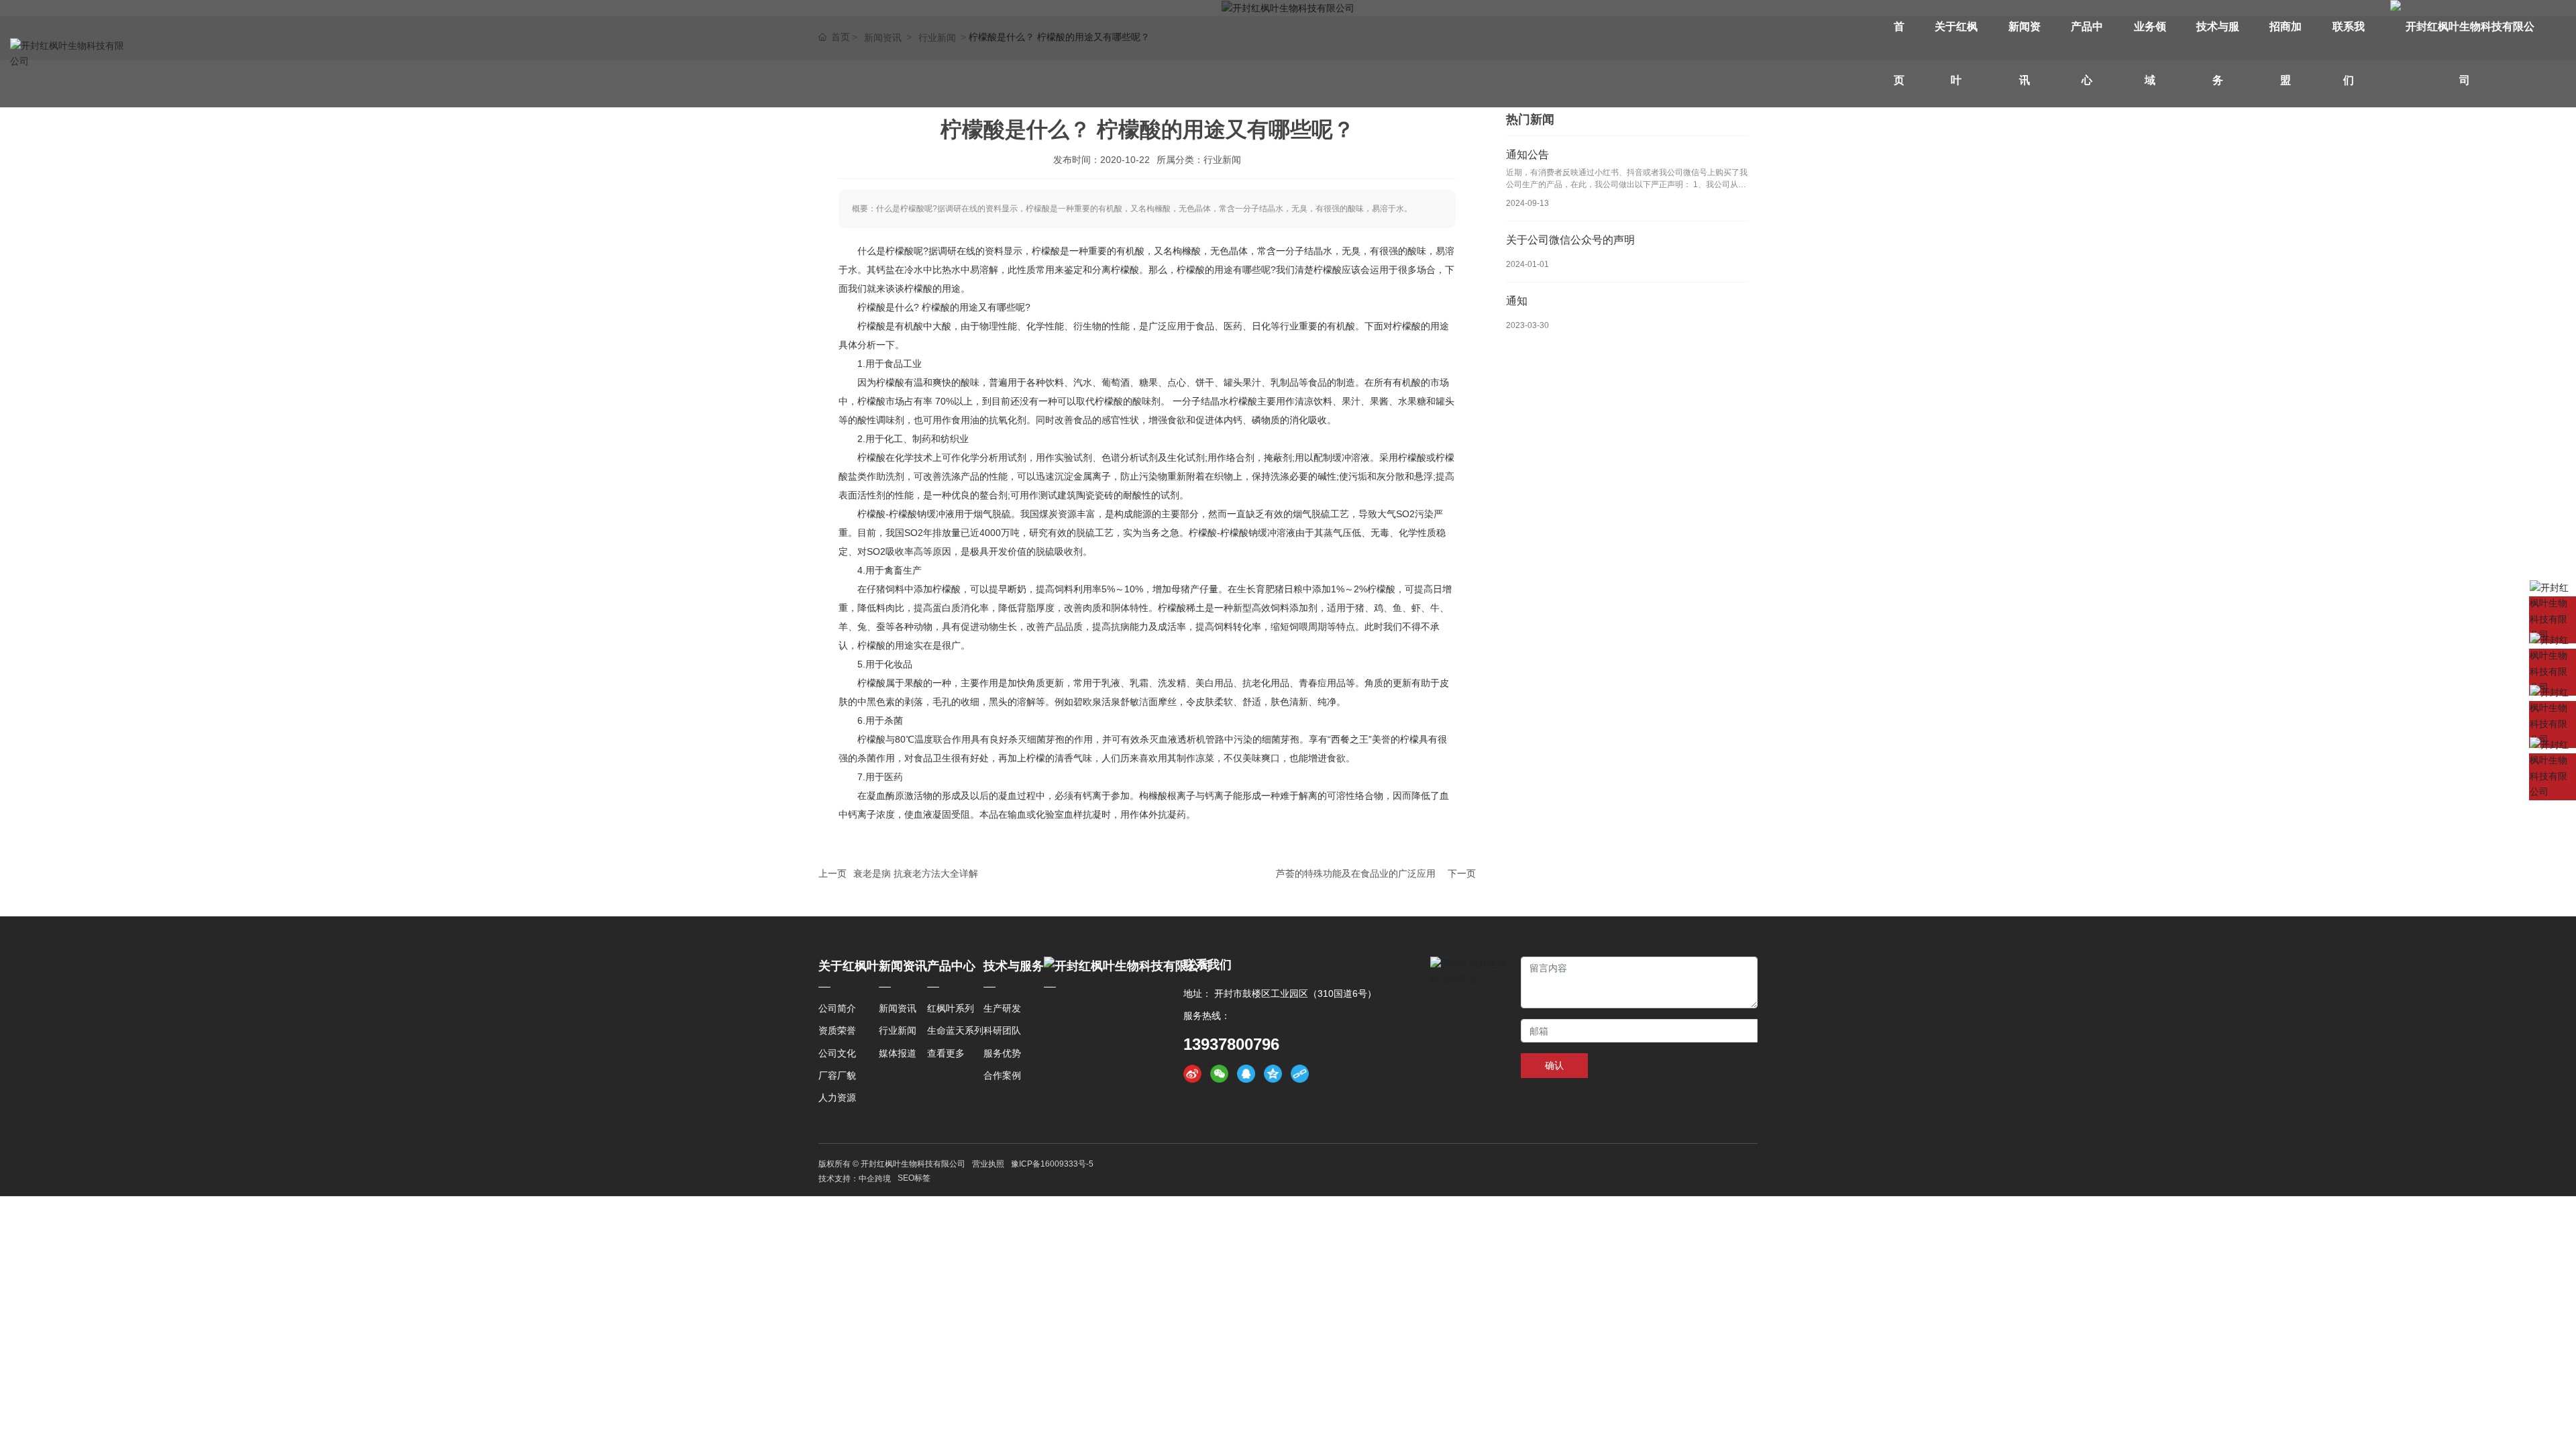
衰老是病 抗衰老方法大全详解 (916, 873)
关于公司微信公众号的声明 (1570, 240)
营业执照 (988, 1164)
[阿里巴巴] (2553, 724)
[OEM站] (2553, 777)
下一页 (1462, 873)
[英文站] (2553, 620)
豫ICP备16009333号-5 (1052, 1164)
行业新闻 (1222, 160)
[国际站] (2553, 672)
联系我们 (1207, 965)
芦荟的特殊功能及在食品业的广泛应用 (1356, 873)
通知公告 (1527, 155)
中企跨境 (875, 1179)
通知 (1517, 301)
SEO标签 (914, 1178)
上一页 (833, 873)
